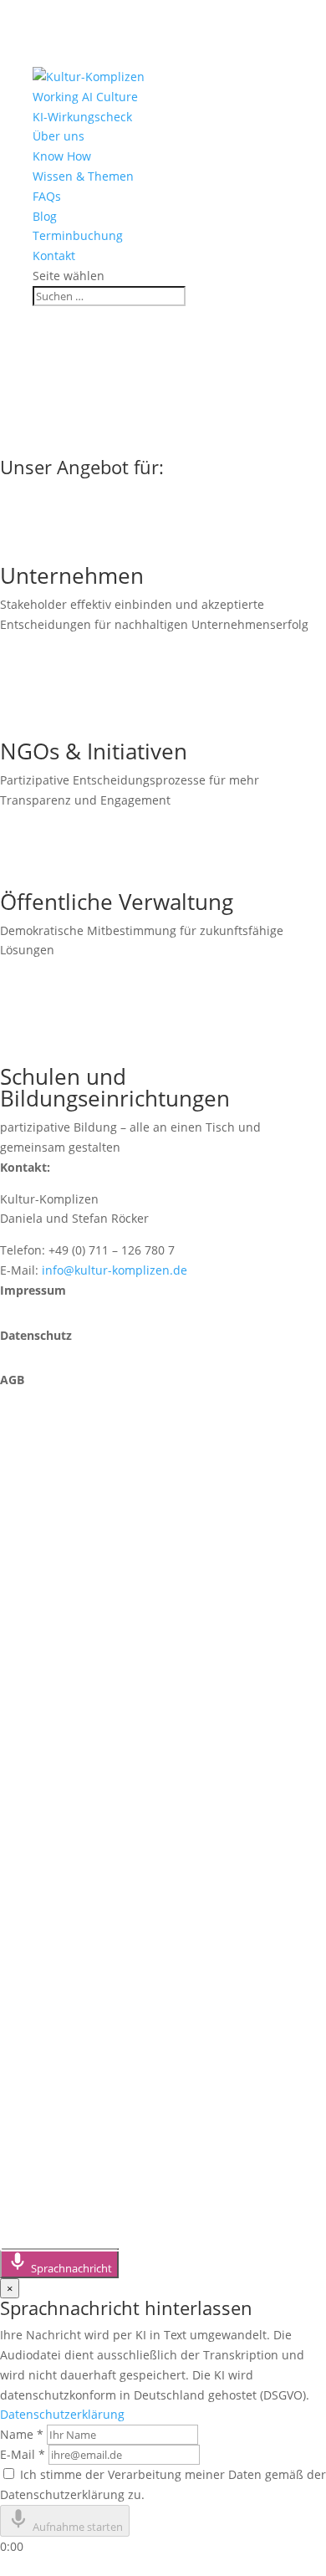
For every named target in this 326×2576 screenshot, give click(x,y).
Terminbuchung (78, 235)
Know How (62, 156)
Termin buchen (76, 1645)
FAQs (47, 196)
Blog (45, 216)
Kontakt (54, 256)
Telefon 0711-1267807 (102, 1538)
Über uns (59, 136)
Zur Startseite (70, 443)
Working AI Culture (85, 97)
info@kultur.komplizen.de (118, 1779)
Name (22, 2434)
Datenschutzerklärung (62, 2414)
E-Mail (23, 2454)
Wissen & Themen (83, 176)
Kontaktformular (83, 1591)
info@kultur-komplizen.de (115, 1270)
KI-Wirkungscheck (82, 117)
